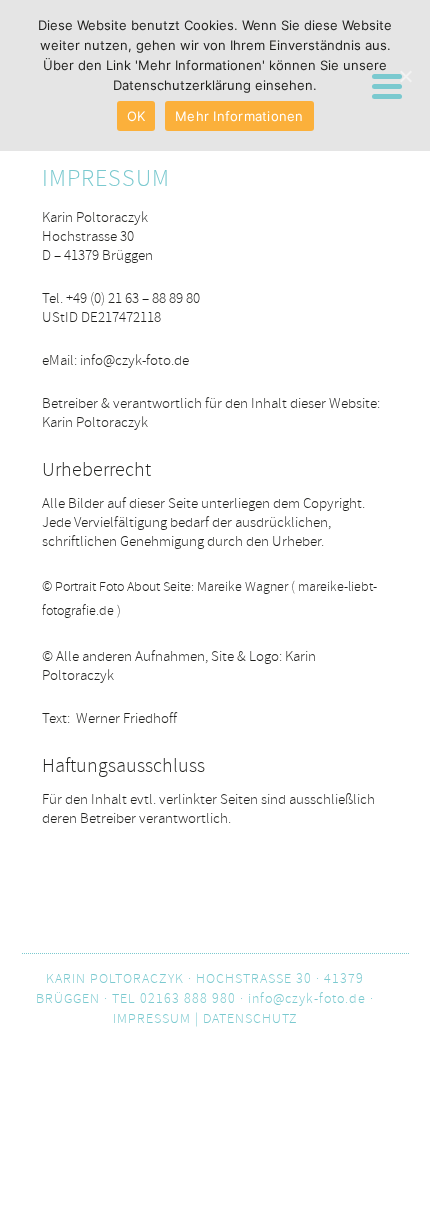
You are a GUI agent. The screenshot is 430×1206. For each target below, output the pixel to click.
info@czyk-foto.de (134, 360)
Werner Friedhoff (128, 718)
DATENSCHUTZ (250, 1018)
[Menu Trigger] (387, 85)
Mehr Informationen (239, 116)
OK (136, 116)
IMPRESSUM (152, 1018)
